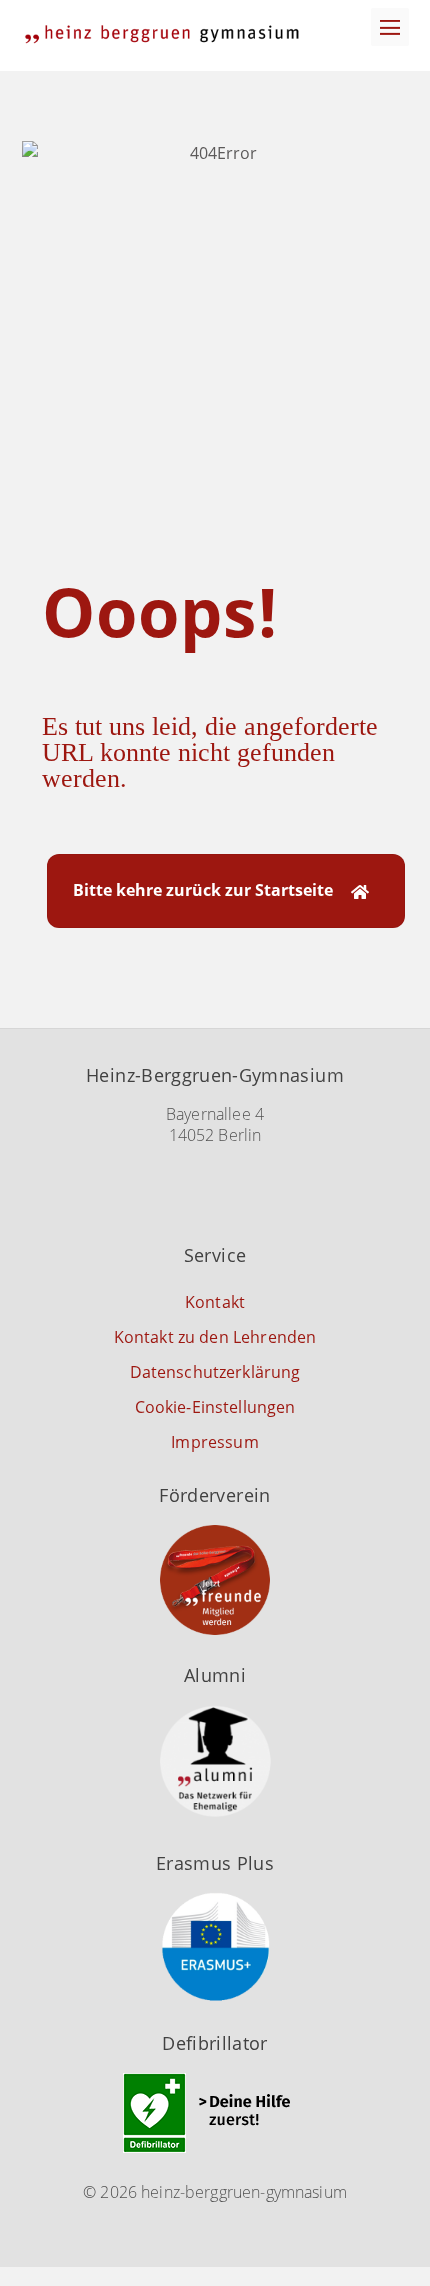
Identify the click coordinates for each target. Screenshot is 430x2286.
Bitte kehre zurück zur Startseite (202, 890)
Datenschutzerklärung (215, 1372)
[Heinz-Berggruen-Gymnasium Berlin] (162, 34)
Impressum (214, 1442)
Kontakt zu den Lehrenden (215, 1337)
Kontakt (215, 1302)
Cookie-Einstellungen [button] (215, 1407)
